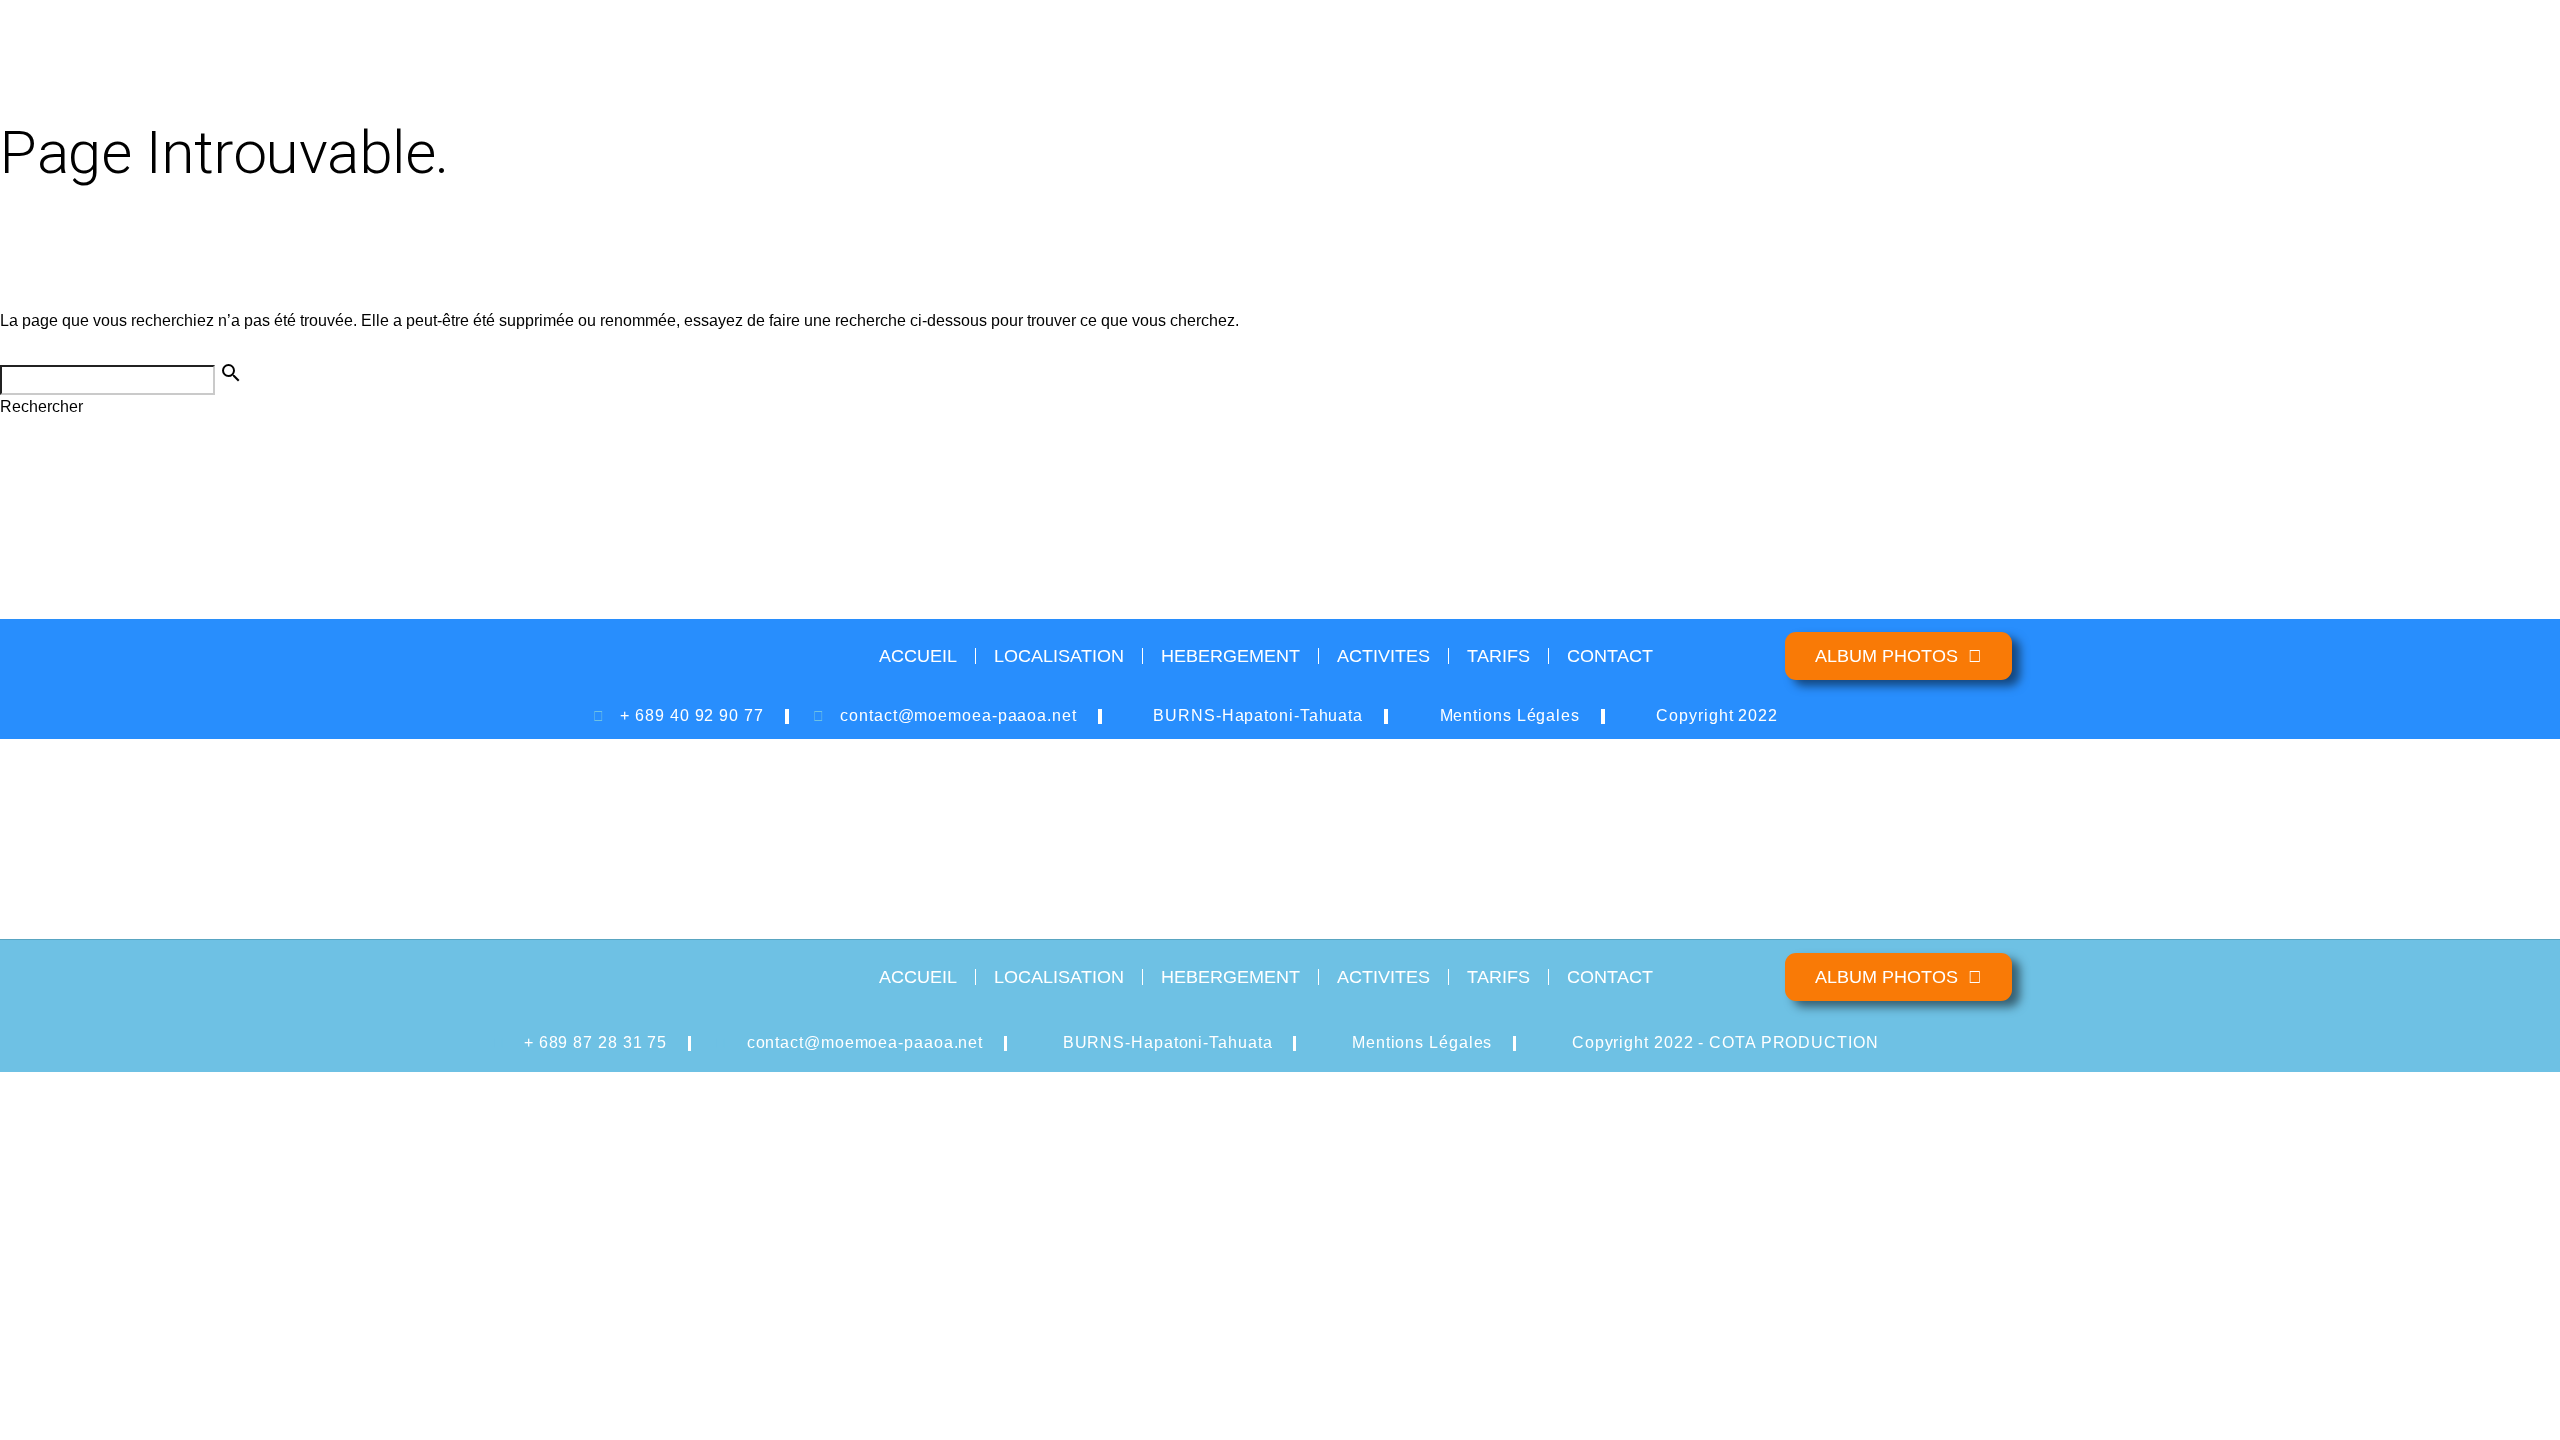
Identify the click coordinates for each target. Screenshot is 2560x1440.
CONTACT (1610, 656)
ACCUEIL (918, 656)
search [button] (231, 373)
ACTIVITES (1383, 656)
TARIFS (1498, 656)
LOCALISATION (1059, 656)
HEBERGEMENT (1230, 656)
